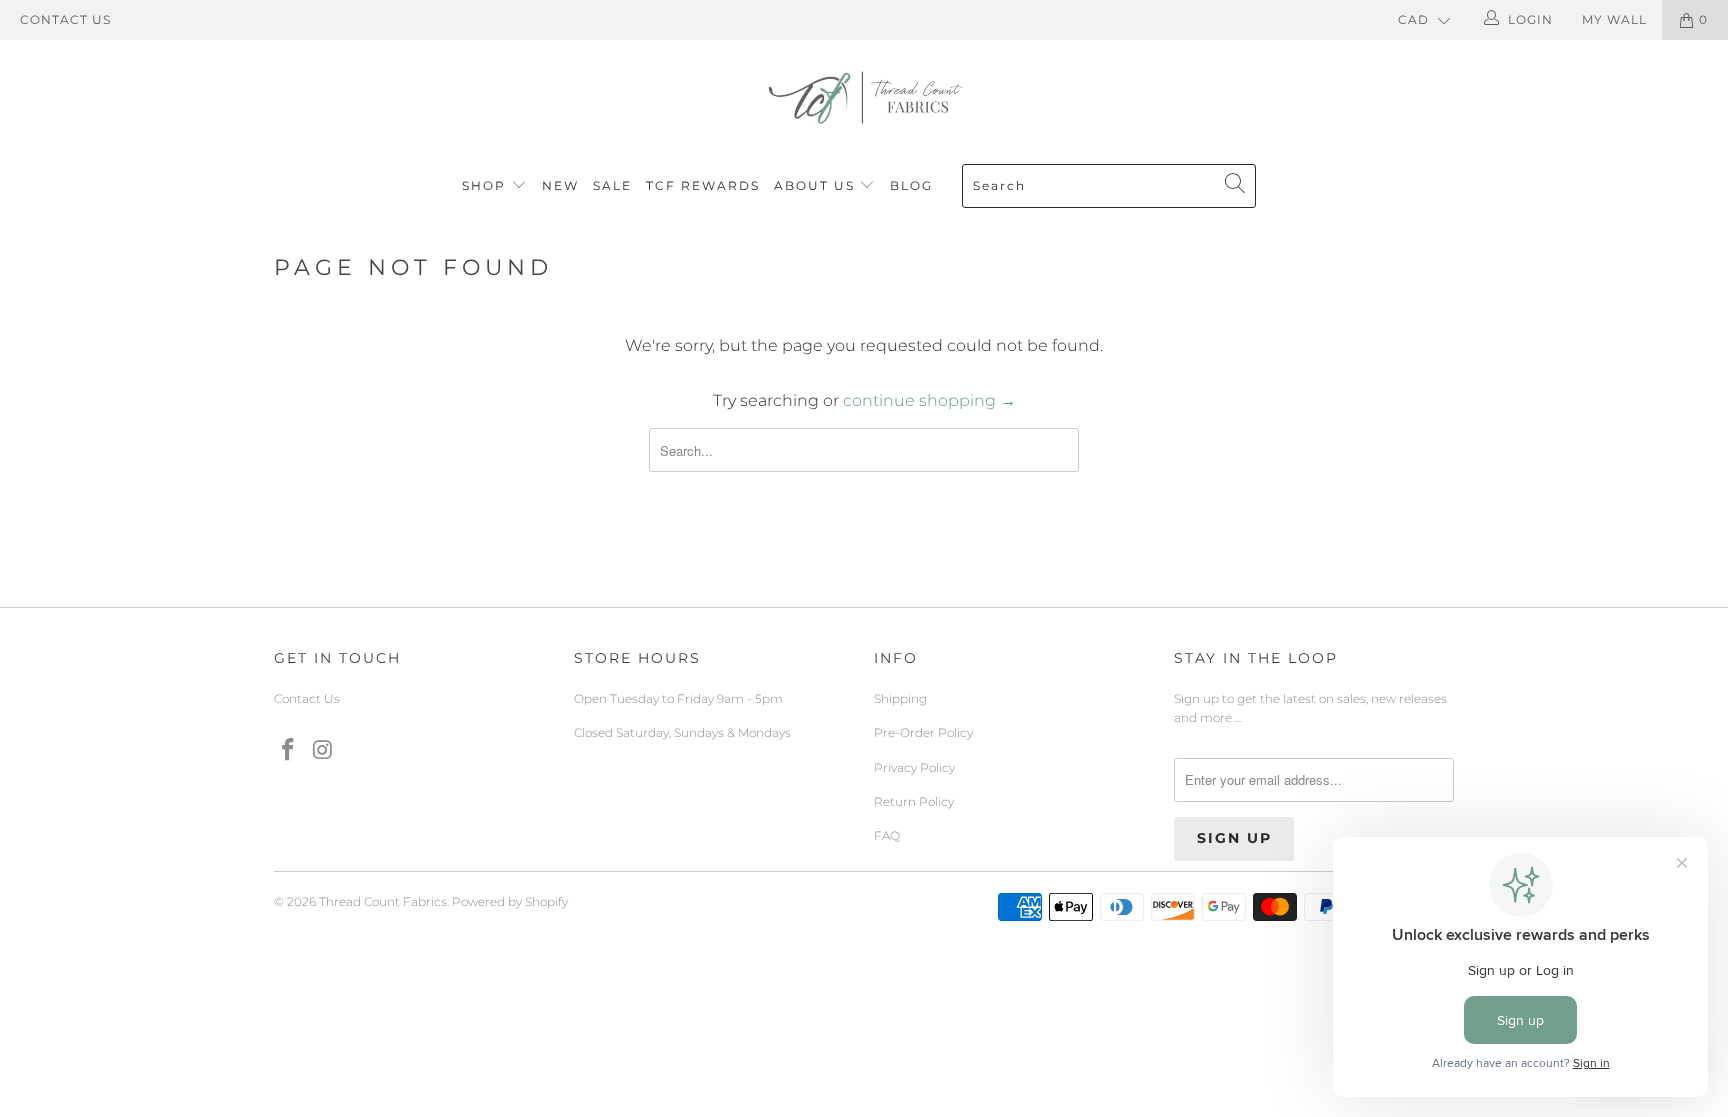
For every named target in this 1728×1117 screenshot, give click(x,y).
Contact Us (65, 19)
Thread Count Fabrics (383, 901)
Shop (484, 185)
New (560, 185)
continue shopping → (929, 400)
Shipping (900, 698)
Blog (911, 185)
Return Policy (914, 801)
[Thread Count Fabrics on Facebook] (289, 751)
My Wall (1614, 19)
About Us (817, 185)
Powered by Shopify (510, 901)
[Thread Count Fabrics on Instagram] (324, 751)
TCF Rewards (703, 185)
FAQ (887, 835)
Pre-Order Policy (923, 732)
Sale (612, 185)
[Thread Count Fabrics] (864, 97)
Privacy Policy (914, 767)
